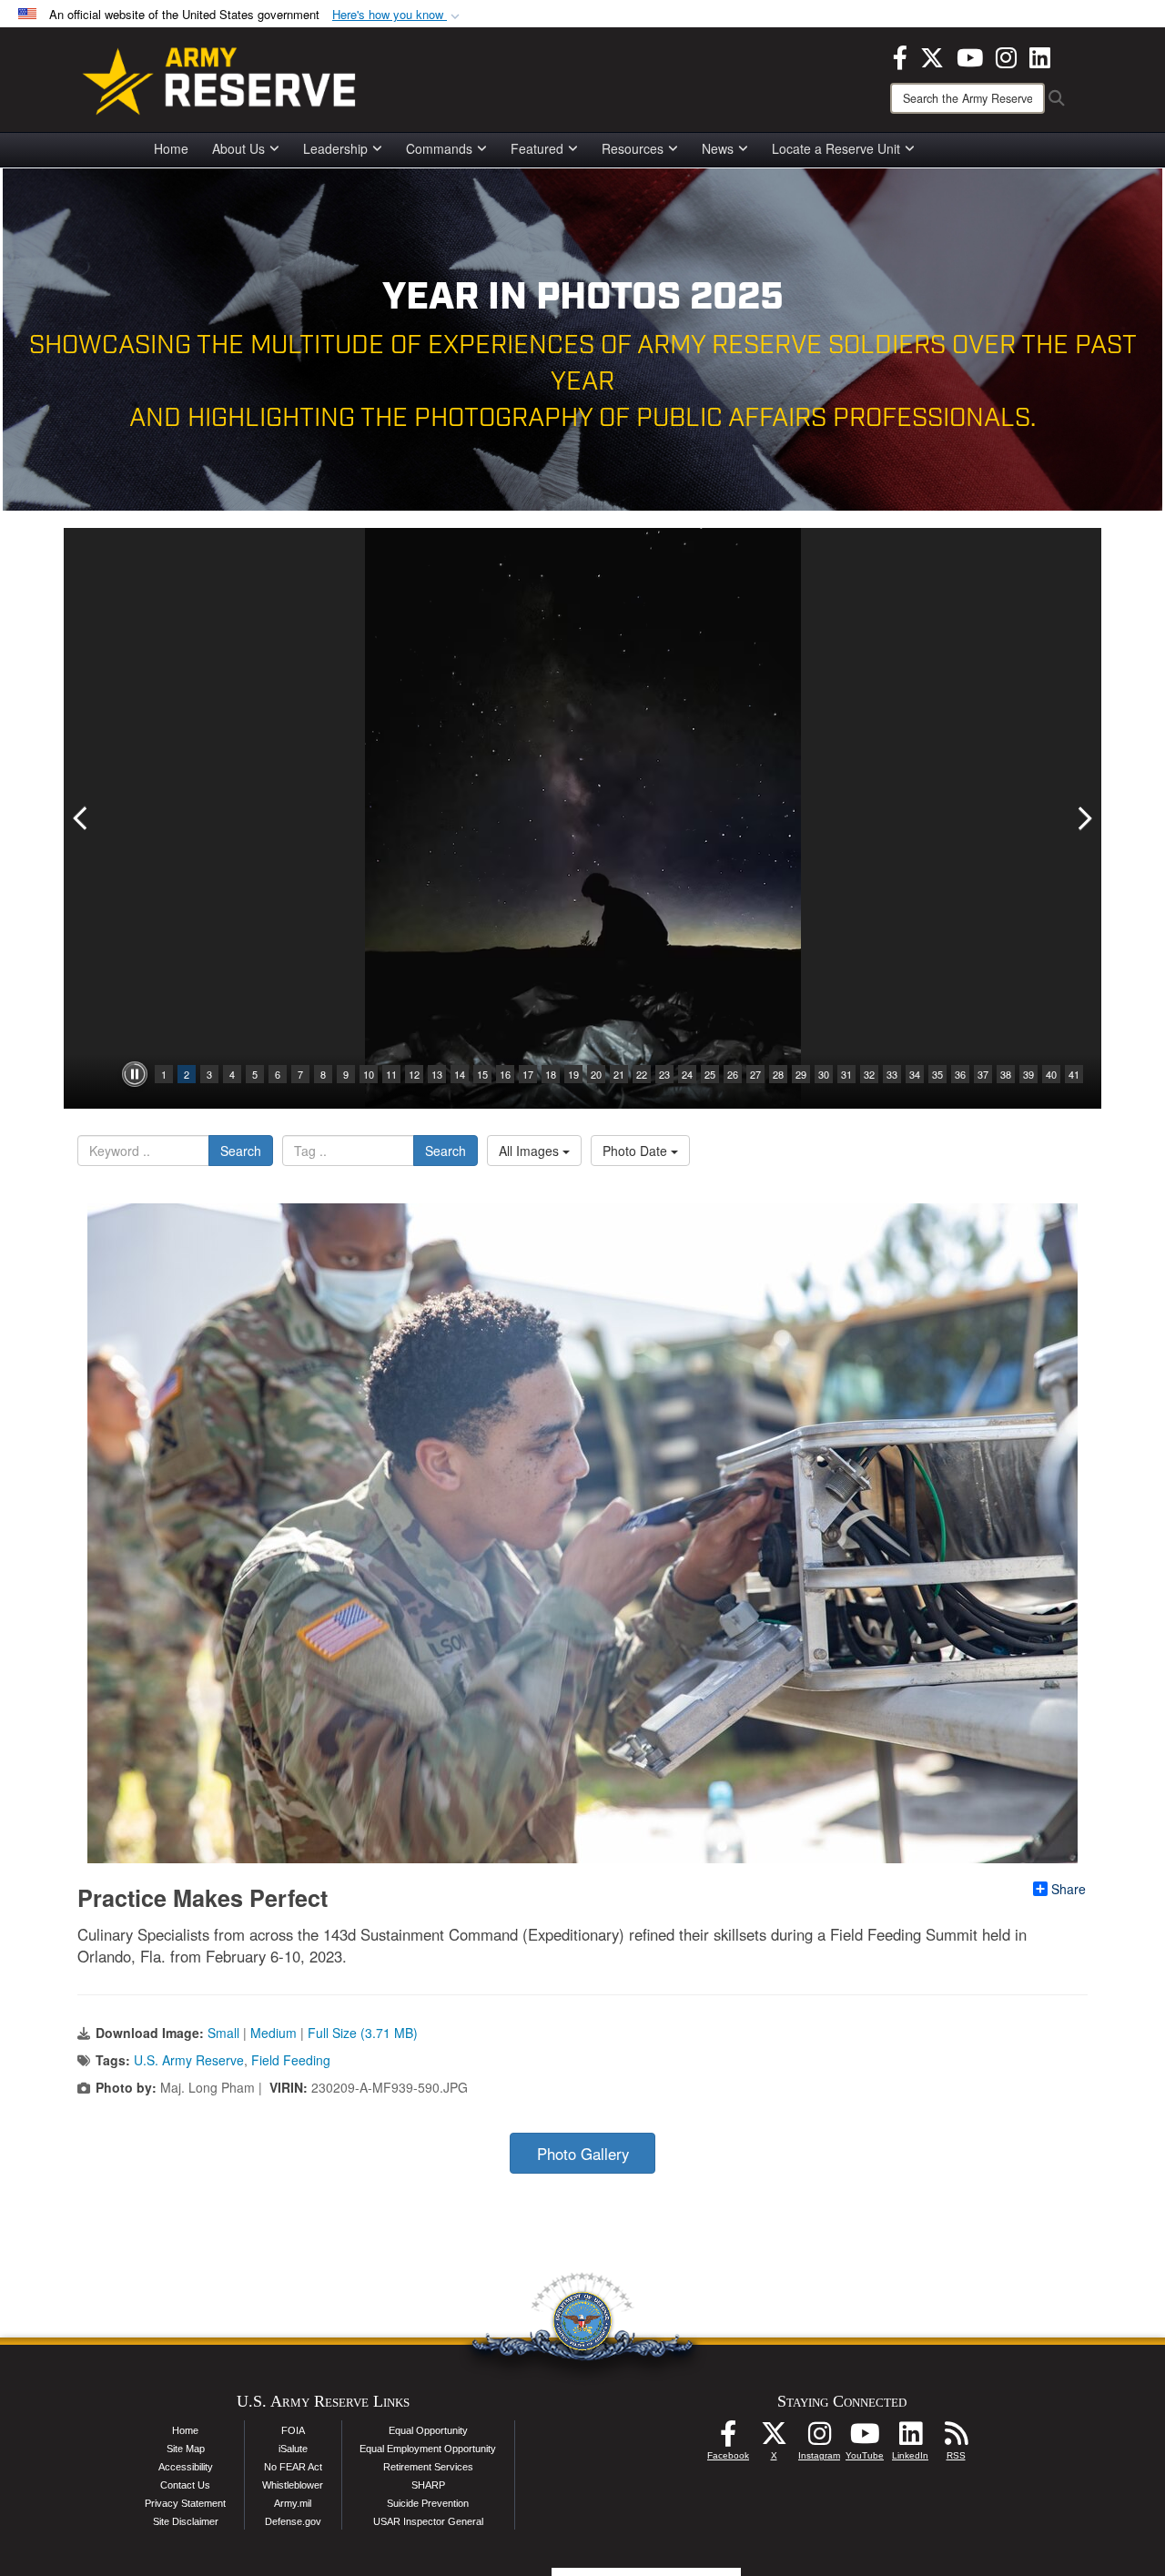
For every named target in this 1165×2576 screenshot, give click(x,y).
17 (528, 1074)
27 (755, 1074)
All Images (531, 1151)
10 (369, 1074)
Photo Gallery (583, 2154)
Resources (633, 148)
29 (801, 1074)
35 (937, 1074)
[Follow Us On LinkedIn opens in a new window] (910, 2439)
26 (733, 1074)
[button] (398, 15)
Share (1069, 1889)
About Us (238, 148)
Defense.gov (293, 2521)
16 (505, 1074)
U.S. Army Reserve (189, 2060)
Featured (537, 148)
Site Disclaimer (186, 2521)
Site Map (186, 2449)
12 (414, 1074)
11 (391, 1074)
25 (710, 1074)
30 (824, 1074)
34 (915, 1074)
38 (1006, 1074)
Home (171, 148)
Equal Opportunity (428, 2430)
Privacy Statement (185, 2503)
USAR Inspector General (428, 2521)
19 (573, 1074)
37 (983, 1074)
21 (619, 1074)
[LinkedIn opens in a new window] (1040, 56)
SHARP (428, 2485)
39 (1028, 1074)
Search (241, 1151)
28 (778, 1074)
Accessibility (186, 2467)
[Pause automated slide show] (135, 1074)
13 (437, 1074)
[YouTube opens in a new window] (970, 56)
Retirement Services (428, 2467)
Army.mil (293, 2503)
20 (596, 1074)
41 (1074, 1074)
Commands (439, 148)
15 (482, 1074)
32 (869, 1074)
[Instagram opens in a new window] (1006, 56)
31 (846, 1074)
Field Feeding (291, 2060)
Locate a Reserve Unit (836, 148)
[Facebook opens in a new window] (900, 56)
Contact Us (185, 2485)
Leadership (335, 148)
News (718, 148)
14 (460, 1074)
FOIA (293, 2430)
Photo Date (637, 1151)
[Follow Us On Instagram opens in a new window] (819, 2439)
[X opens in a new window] (932, 56)
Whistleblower (293, 2485)
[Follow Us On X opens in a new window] (774, 2439)
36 (960, 1074)
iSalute (293, 2449)
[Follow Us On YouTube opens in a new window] (865, 2439)
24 (687, 1074)
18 (551, 1074)
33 (892, 1074)
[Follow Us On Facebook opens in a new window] (728, 2439)
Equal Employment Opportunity (428, 2449)
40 (1051, 1074)
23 (664, 1074)
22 (642, 1074)
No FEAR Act (293, 2467)
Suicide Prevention (428, 2503)
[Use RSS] (956, 2439)
